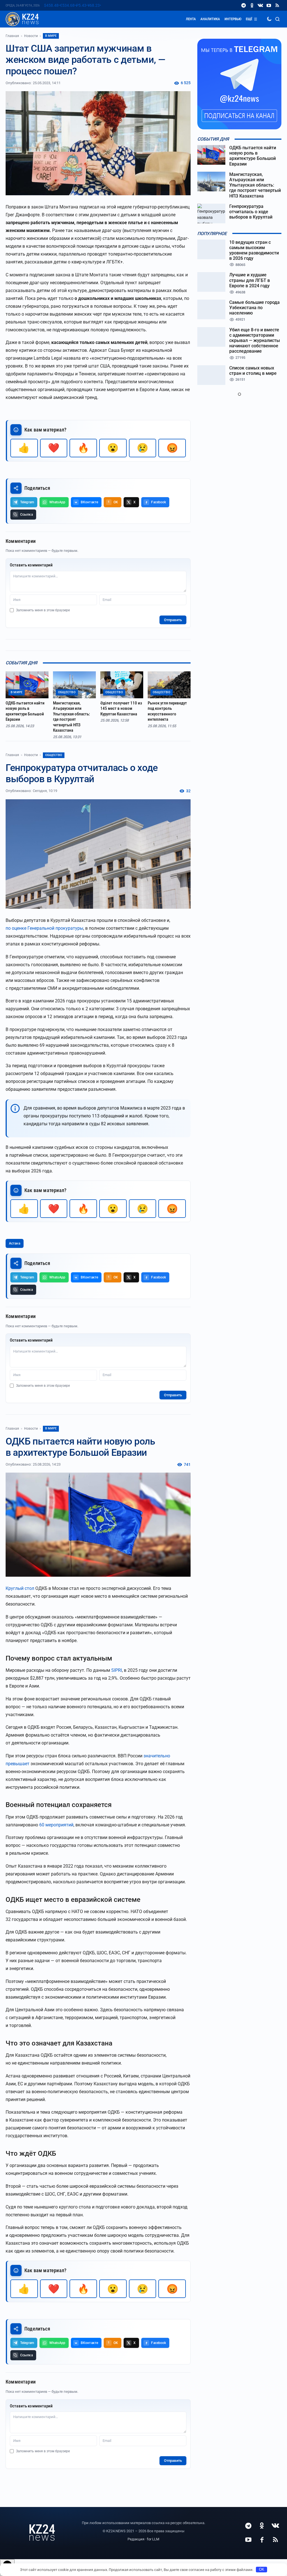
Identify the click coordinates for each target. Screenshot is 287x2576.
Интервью (233, 19)
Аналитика (210, 19)
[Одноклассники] (252, 5)
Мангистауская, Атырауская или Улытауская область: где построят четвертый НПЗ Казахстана (71, 717)
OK (262, 2569)
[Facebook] (262, 2540)
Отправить (173, 620)
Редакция (136, 2539)
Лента (191, 19)
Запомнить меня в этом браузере (43, 610)
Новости (31, 36)
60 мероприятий (56, 1825)
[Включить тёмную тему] (269, 19)
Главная (12, 36)
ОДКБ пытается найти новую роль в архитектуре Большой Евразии (25, 711)
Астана (15, 1243)
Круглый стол (20, 1588)
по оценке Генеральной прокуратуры (44, 928)
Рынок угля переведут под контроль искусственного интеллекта (167, 711)
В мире (51, 36)
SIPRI (117, 1670)
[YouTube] (269, 5)
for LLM (153, 2539)
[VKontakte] (260, 5)
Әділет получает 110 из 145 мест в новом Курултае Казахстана (121, 709)
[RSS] (277, 5)
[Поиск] (277, 19)
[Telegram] (244, 5)
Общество (54, 755)
